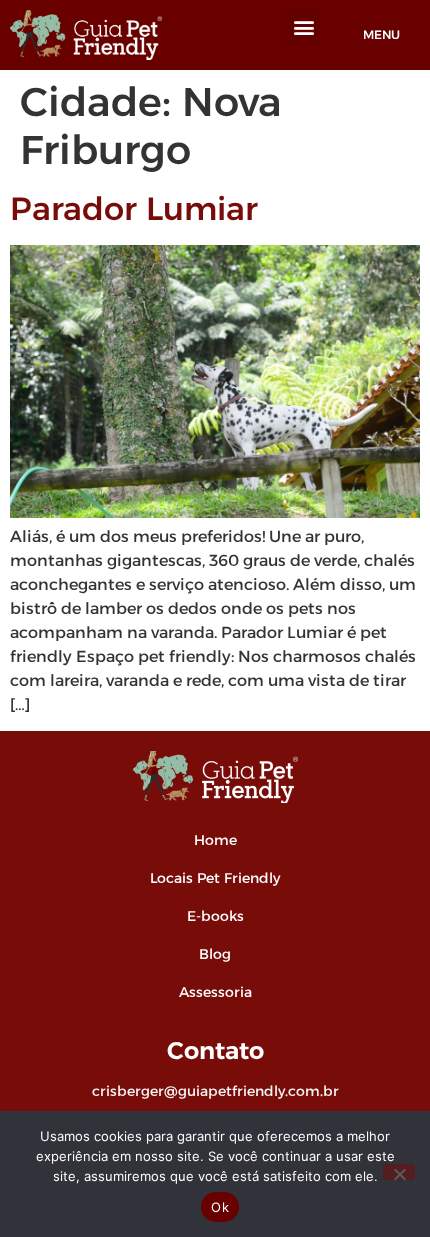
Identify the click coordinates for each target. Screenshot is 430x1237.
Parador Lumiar (134, 208)
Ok (220, 1207)
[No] (399, 1172)
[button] (303, 26)
